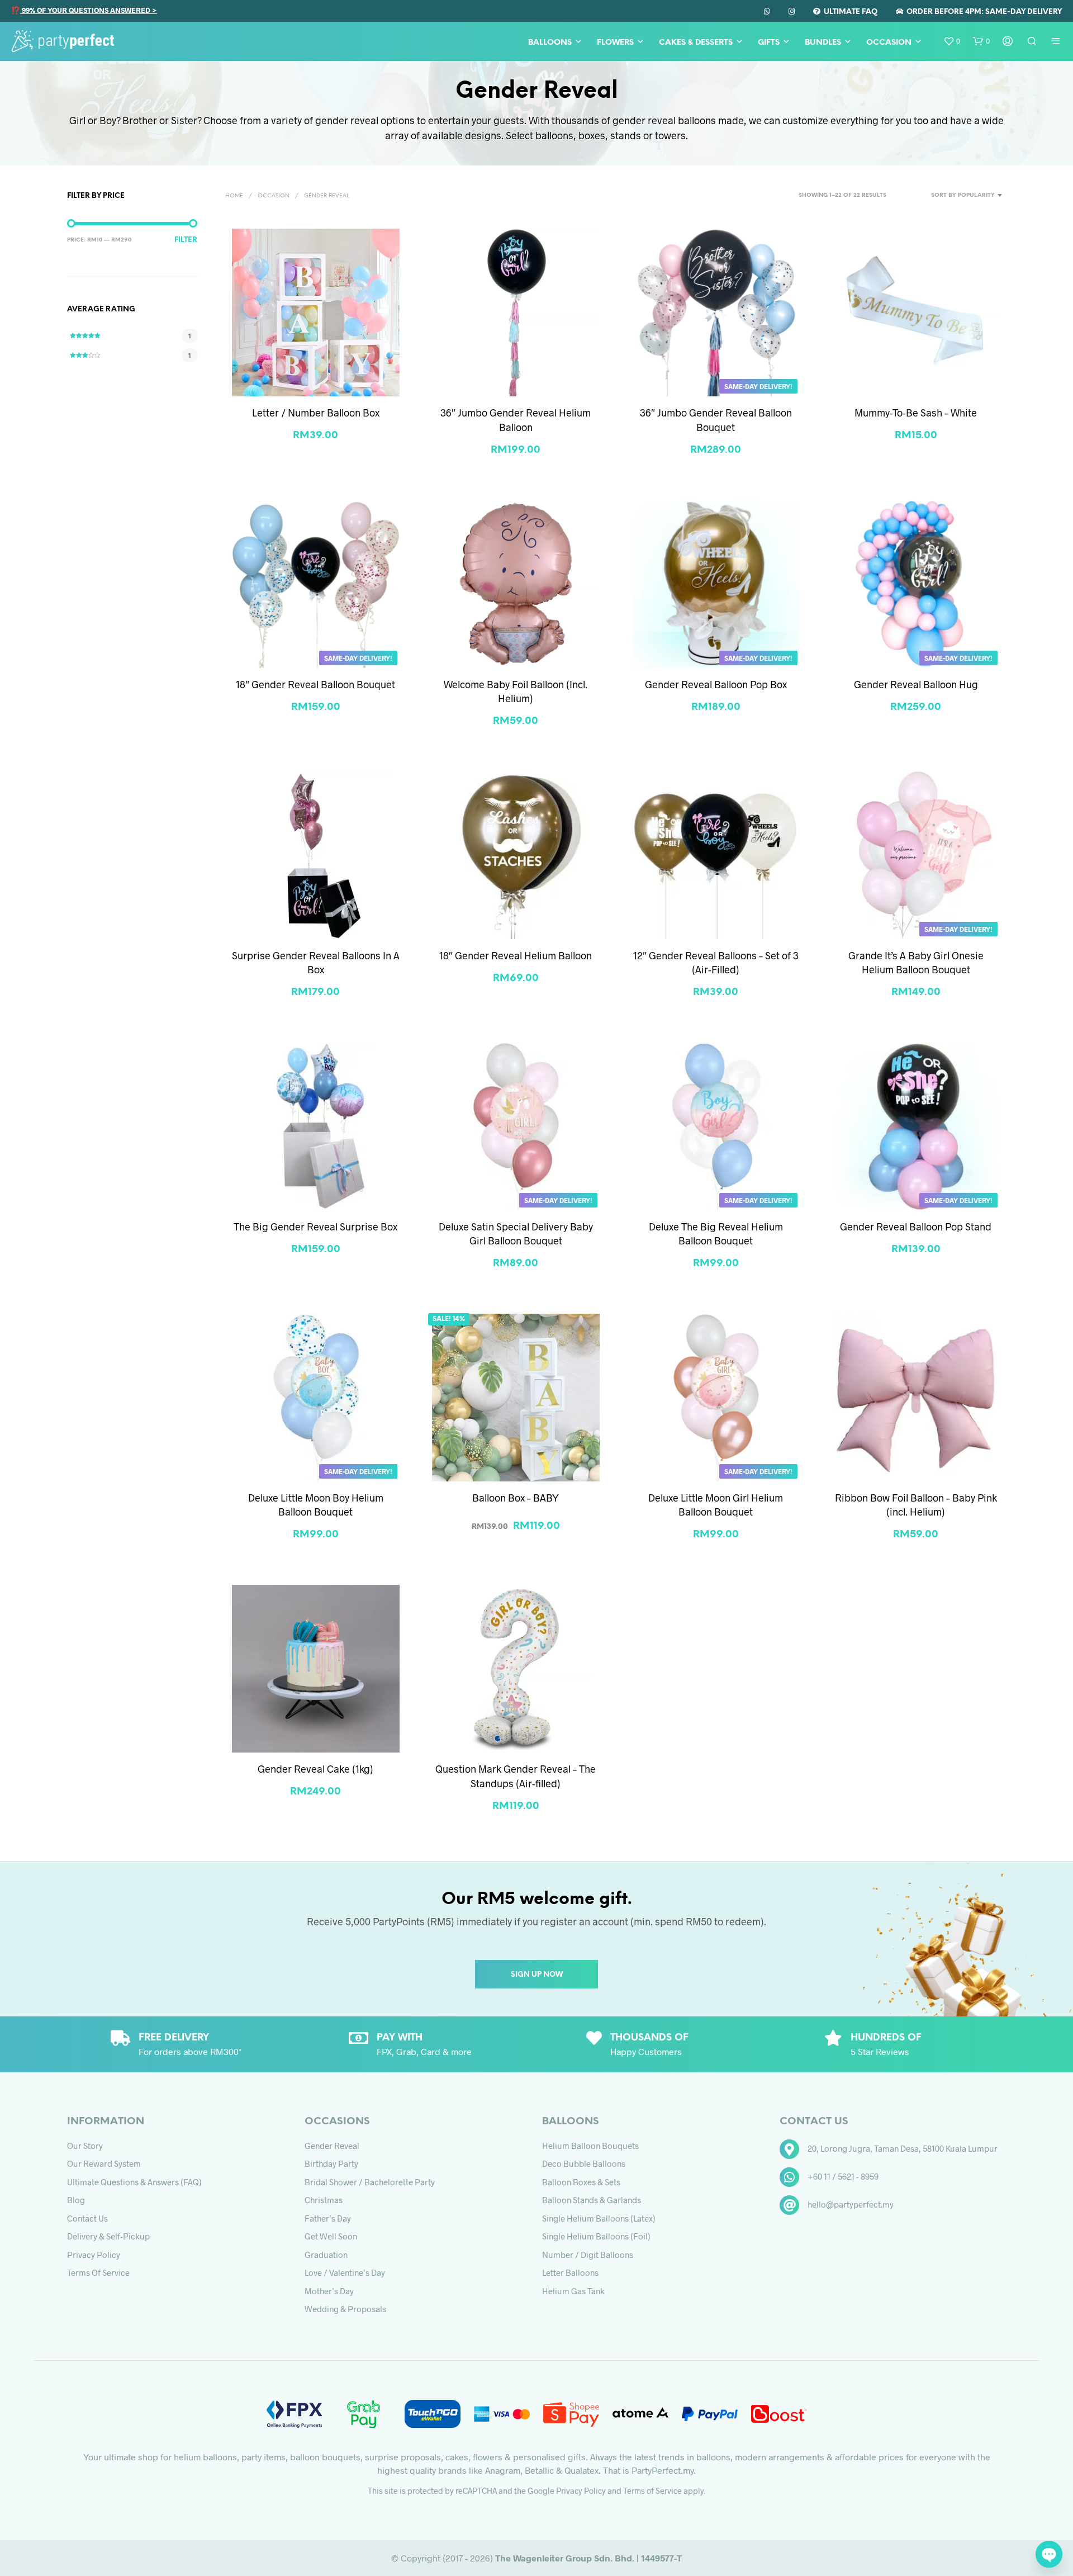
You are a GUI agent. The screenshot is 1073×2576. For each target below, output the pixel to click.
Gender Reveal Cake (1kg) (315, 1769)
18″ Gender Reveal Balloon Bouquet (315, 684)
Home (234, 196)
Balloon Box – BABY (516, 1498)
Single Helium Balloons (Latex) (599, 2218)
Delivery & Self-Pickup (108, 2236)
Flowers (615, 43)
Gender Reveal (332, 2146)
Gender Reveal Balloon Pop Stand (916, 1227)
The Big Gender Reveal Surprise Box (315, 1227)
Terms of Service (98, 2272)
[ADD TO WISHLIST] (316, 375)
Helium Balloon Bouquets (590, 2146)
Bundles (823, 43)
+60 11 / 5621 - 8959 (843, 2176)
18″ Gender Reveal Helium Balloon (516, 955)
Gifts (769, 43)
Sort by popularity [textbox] (963, 195)
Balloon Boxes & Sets (581, 2182)
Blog (76, 2200)
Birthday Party (331, 2163)
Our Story (85, 2146)
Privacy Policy (94, 2255)
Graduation (326, 2255)
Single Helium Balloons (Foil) (596, 2236)
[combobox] (949, 196)
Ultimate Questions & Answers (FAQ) (134, 2182)
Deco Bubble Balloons (584, 2163)
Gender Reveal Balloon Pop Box (716, 684)
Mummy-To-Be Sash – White (916, 413)
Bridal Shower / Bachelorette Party (370, 2182)
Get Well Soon (331, 2236)
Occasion (889, 43)
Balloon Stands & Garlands (592, 2200)
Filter (186, 240)
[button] (952, 41)
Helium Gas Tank (573, 2291)
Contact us (87, 2218)
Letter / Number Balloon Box (316, 413)
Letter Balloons (570, 2272)
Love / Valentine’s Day (345, 2272)
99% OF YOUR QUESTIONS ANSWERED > (89, 10)
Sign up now (537, 1975)
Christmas (324, 2200)
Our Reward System (104, 2163)
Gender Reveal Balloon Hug (916, 684)
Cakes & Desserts (696, 43)
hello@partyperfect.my (851, 2204)
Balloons (550, 43)
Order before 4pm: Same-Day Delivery (982, 12)
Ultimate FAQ (849, 12)
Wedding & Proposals (345, 2309)
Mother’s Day (329, 2291)
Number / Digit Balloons (588, 2255)
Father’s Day (328, 2218)
